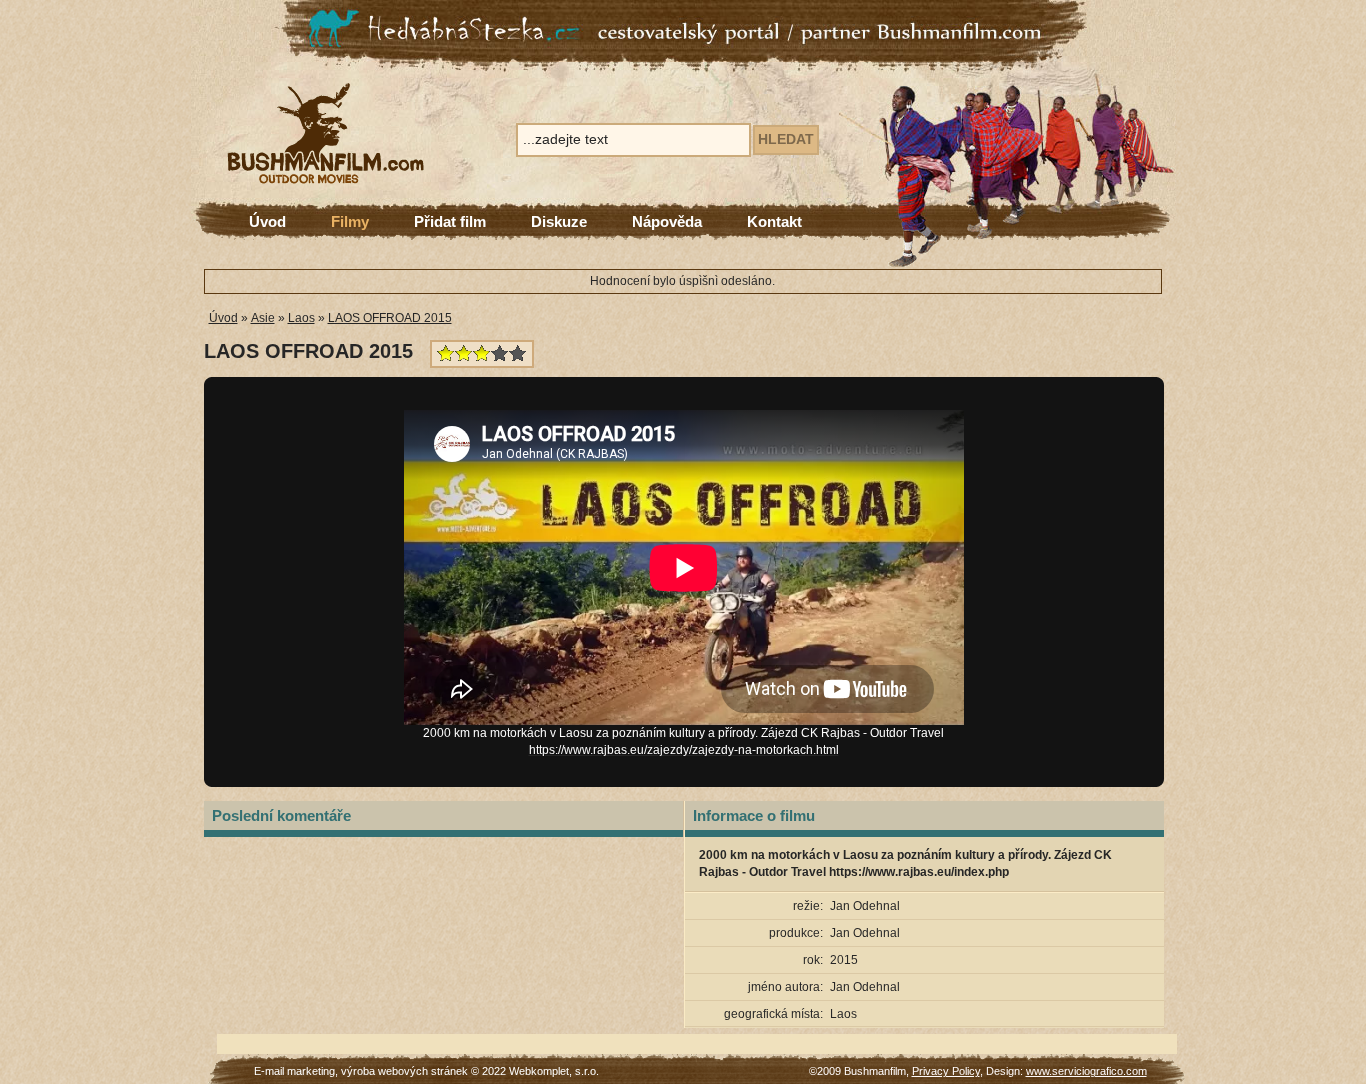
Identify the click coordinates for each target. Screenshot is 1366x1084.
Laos (301, 318)
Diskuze (559, 221)
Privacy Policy (946, 1071)
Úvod (267, 221)
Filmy (350, 221)
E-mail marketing (294, 1071)
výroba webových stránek (404, 1071)
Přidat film (450, 221)
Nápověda (667, 221)
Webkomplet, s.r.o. (554, 1071)
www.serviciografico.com (1086, 1071)
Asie (263, 318)
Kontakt (774, 221)
